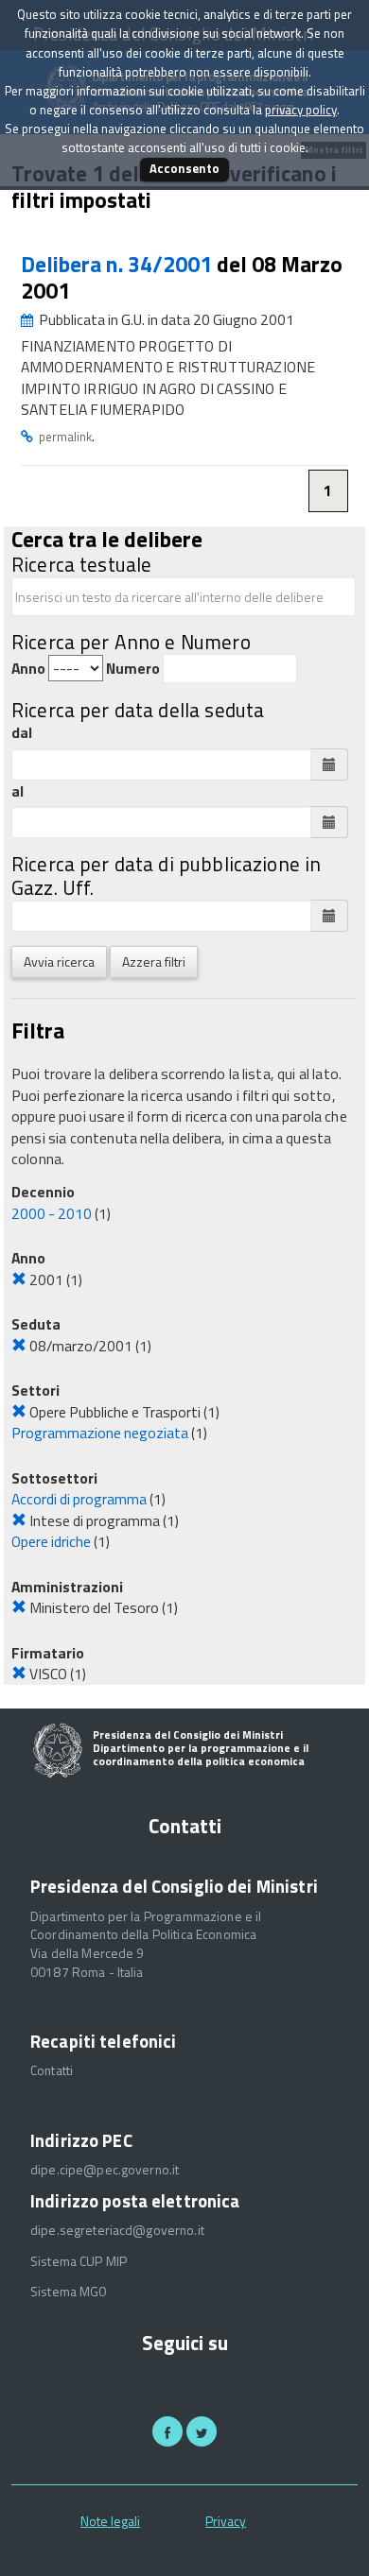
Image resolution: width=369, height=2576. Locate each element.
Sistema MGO (69, 2292)
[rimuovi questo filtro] (19, 1279)
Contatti (52, 2070)
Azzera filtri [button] (154, 962)
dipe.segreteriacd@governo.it (117, 2230)
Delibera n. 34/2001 (119, 264)
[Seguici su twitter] (202, 2431)
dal (22, 733)
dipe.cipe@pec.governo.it (105, 2170)
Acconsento (184, 168)
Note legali (110, 2521)
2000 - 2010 (52, 1213)
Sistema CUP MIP (79, 2261)
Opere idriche (51, 1541)
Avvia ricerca (59, 962)
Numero (133, 669)
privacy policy (301, 110)
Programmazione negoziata (100, 1433)
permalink (65, 437)
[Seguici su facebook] (167, 2431)
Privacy (226, 2521)
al (18, 791)
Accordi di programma (79, 1499)
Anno (28, 669)
